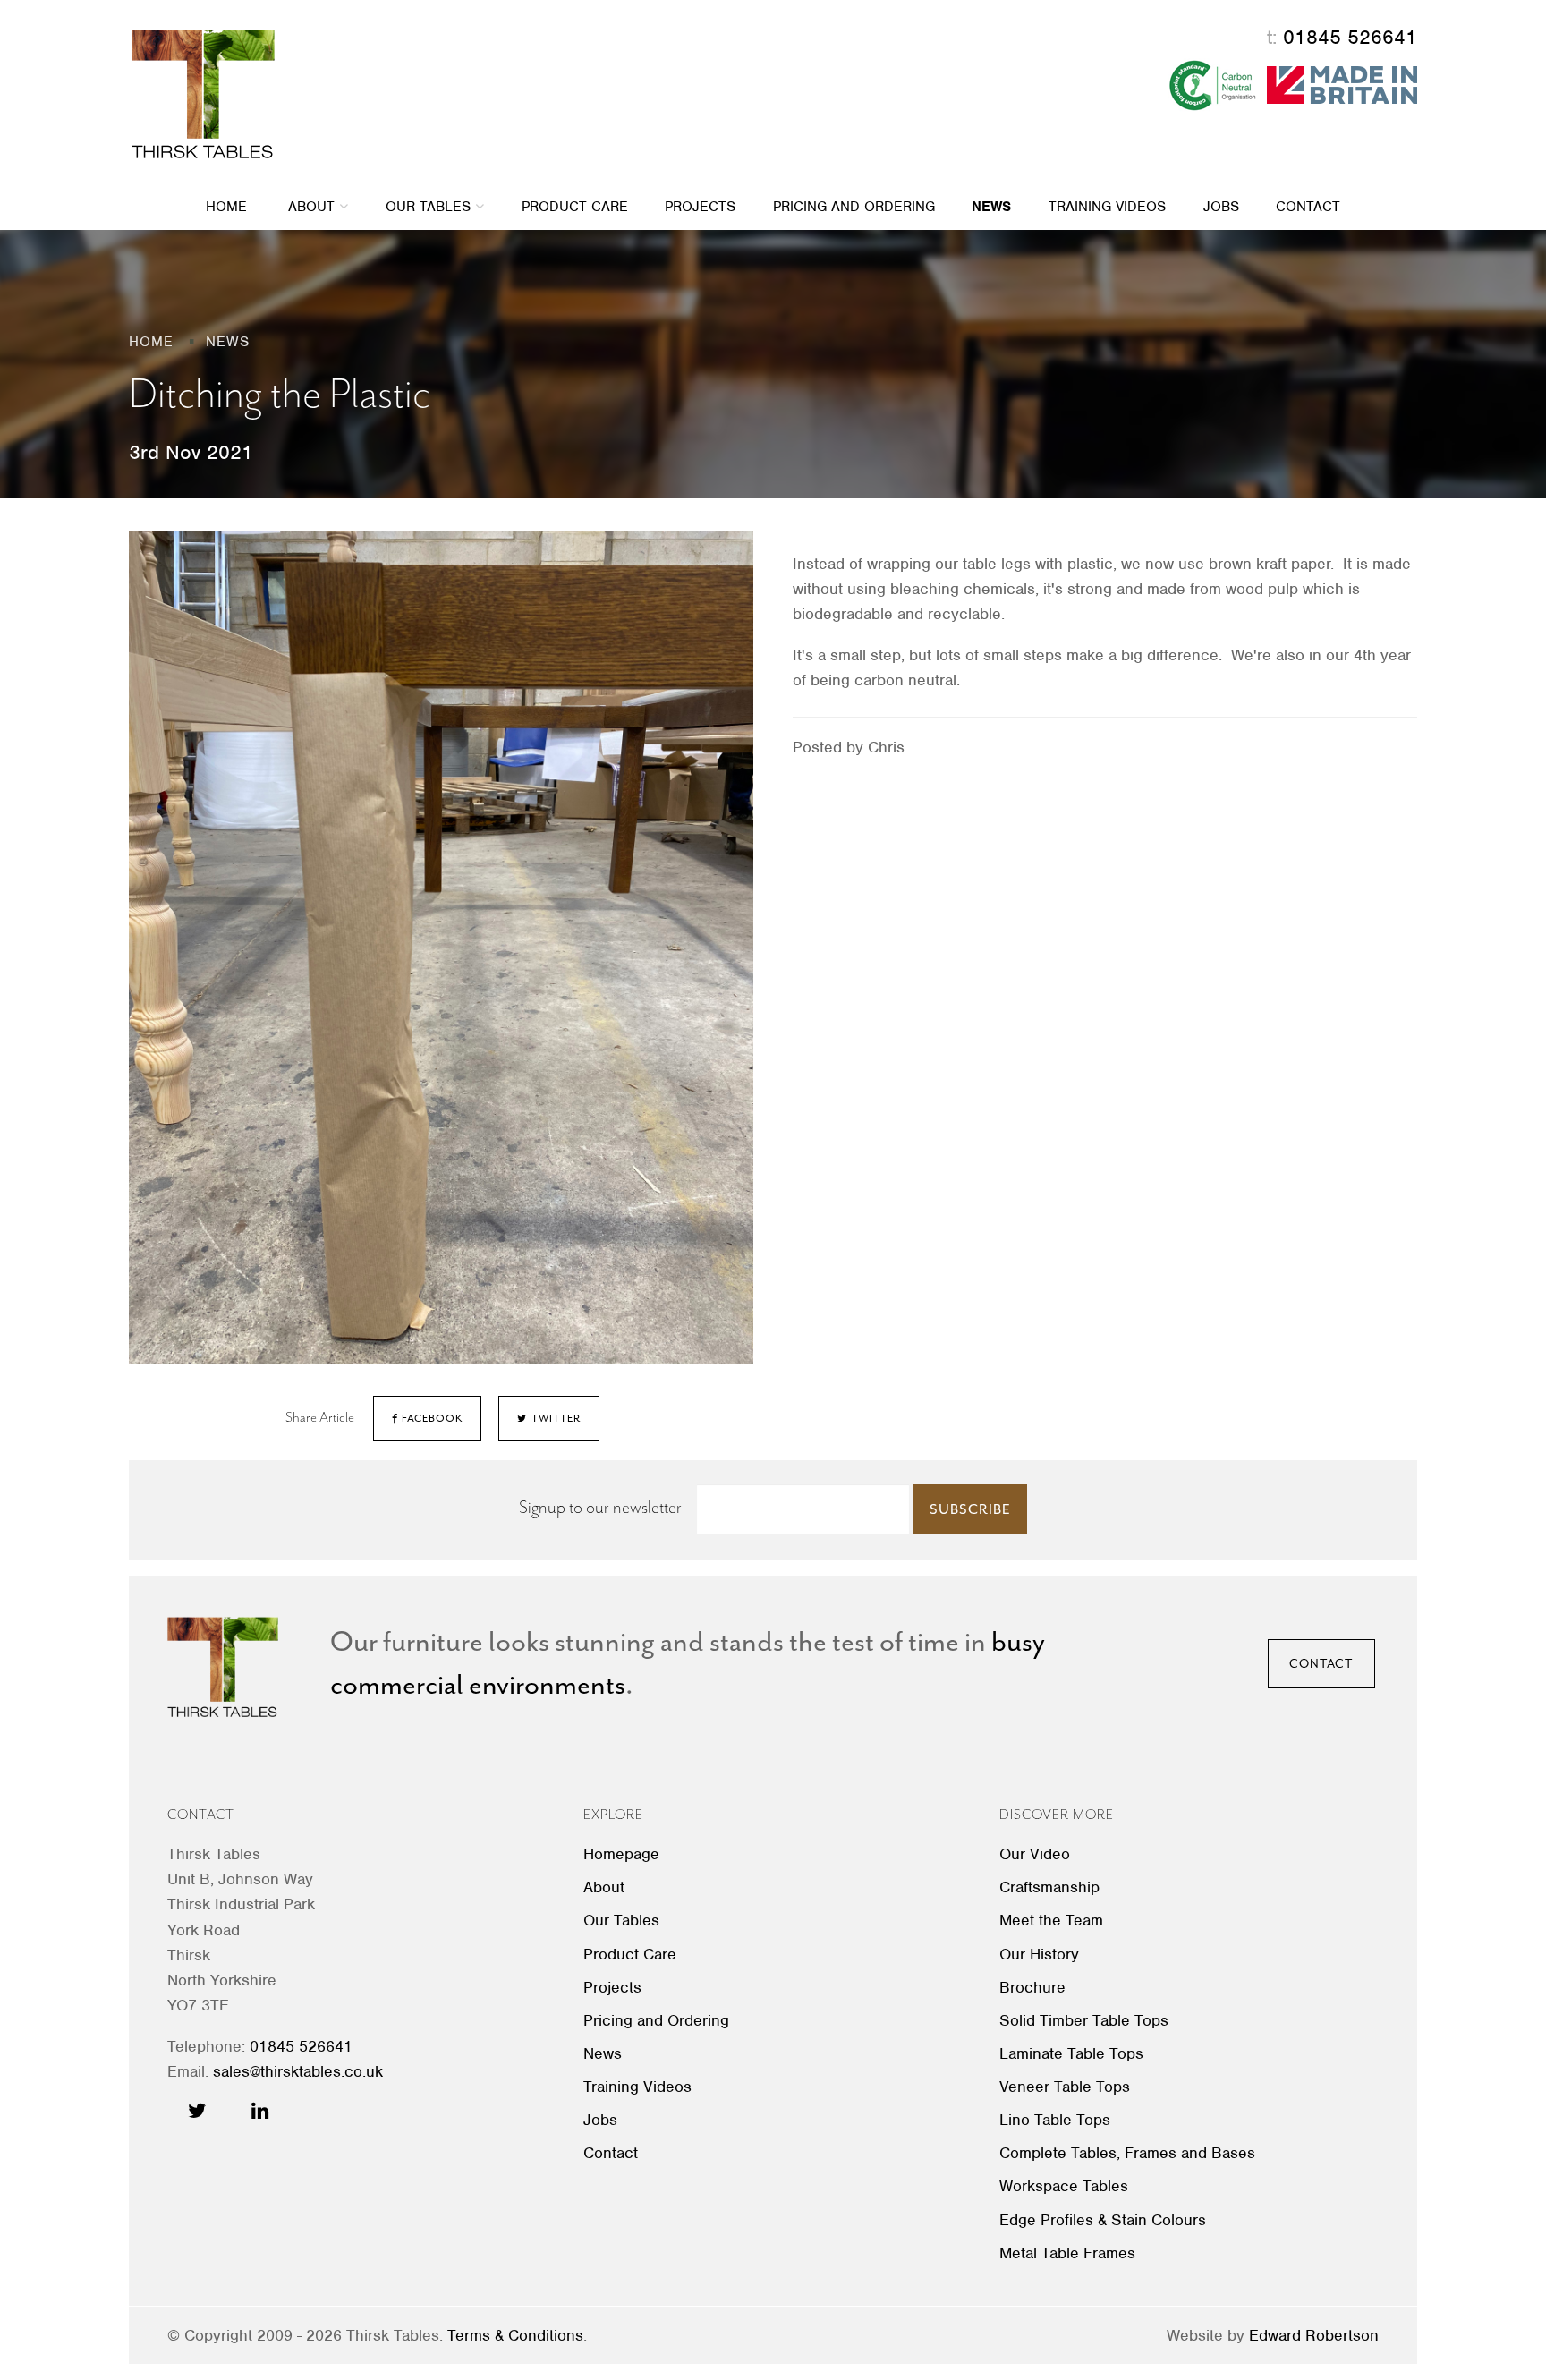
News (991, 207)
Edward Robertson (1314, 2335)
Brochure (1032, 1987)
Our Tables (430, 207)
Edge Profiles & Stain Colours (1103, 2220)
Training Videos (1107, 207)
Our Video (1035, 1854)
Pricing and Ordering (854, 207)
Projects (700, 207)
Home (226, 207)
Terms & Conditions (515, 2335)
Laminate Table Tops (1071, 2053)
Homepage (621, 1854)
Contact (1308, 207)
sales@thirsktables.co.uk (298, 2071)
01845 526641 (1350, 37)
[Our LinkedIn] (260, 2111)
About (314, 207)
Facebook (431, 1419)
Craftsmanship (1049, 1887)
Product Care (575, 207)
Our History (1039, 1954)
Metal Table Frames (1067, 2253)
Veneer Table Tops (1065, 2087)
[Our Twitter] (197, 2111)
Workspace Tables (1064, 2186)
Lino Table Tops (1055, 2120)
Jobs (1221, 207)
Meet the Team (1051, 1920)
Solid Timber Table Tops (1084, 2020)
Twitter (555, 1419)
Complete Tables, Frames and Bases (1127, 2153)
